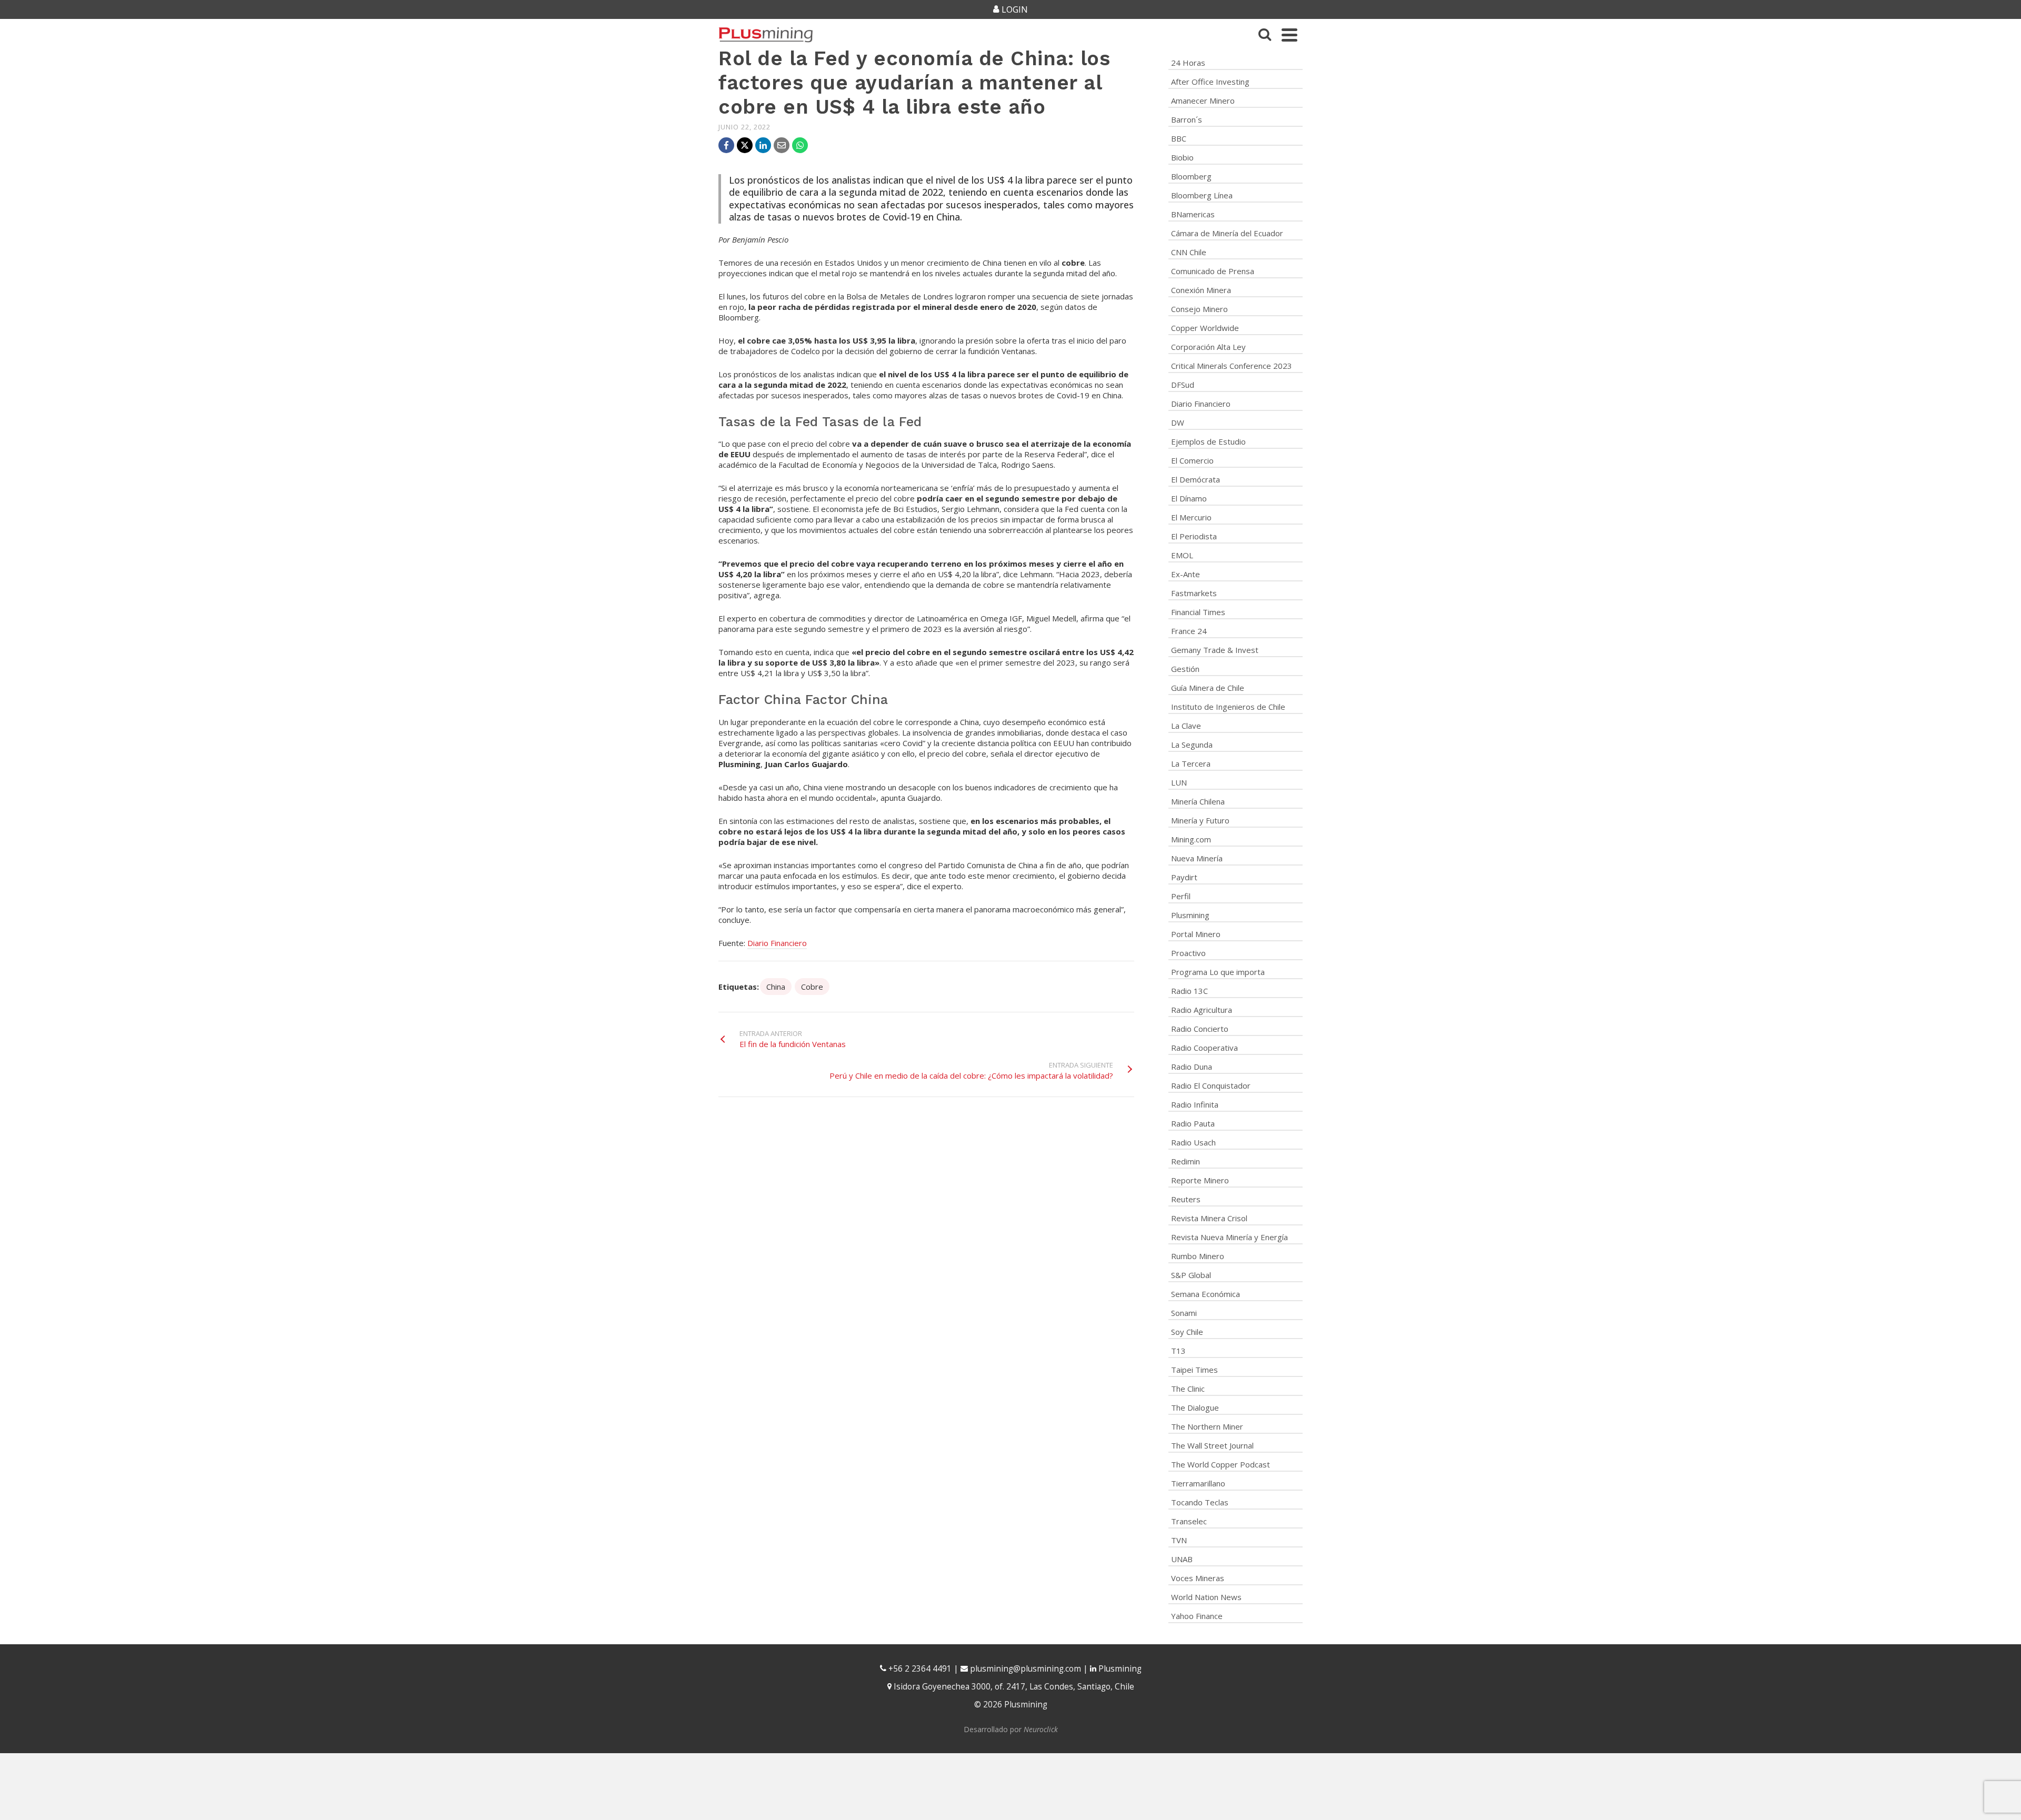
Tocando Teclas (1200, 1502)
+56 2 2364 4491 (919, 1669)
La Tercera (1191, 763)
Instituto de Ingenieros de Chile (1228, 707)
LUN (1179, 782)
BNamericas (1193, 214)
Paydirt (1184, 877)
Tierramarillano (1198, 1483)
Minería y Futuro (1200, 820)
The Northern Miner (1207, 1426)
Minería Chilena (1198, 801)
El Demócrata (1195, 479)
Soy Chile (1187, 1332)
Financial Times (1198, 612)
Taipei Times (1194, 1370)
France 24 (1189, 631)
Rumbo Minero (1198, 1256)
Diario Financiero (777, 943)
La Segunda (1192, 745)
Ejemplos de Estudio (1208, 441)
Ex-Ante (1185, 574)
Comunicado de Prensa (1213, 271)
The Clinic (1188, 1389)
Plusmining (1190, 915)
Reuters (1186, 1199)
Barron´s (1187, 119)
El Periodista (1194, 536)
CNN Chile (1189, 252)
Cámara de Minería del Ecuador (1227, 233)
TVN (1179, 1540)
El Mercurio (1191, 517)
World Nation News (1206, 1597)
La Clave (1186, 726)
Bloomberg (1191, 176)
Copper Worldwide (1205, 328)
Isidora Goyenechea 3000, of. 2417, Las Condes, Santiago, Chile (1013, 1687)
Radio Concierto (1200, 1029)
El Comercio (1192, 460)
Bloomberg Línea (1202, 195)
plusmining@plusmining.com (1025, 1669)
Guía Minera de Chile (1208, 688)
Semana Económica (1205, 1294)
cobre (812, 987)
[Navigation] (1289, 35)
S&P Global (1191, 1275)
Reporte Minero (1200, 1180)
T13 (1178, 1351)
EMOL (1182, 555)
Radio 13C (1189, 991)
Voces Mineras (1198, 1578)
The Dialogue (1195, 1407)
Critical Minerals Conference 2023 (1232, 366)
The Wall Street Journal (1212, 1445)
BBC (1179, 138)
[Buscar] (1265, 35)
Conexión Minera (1201, 290)
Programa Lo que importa (1218, 972)
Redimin (1185, 1161)
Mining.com (1191, 839)
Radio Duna (1192, 1067)
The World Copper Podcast (1220, 1464)
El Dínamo (1189, 498)
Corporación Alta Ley (1208, 347)
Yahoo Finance (1197, 1616)
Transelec (1189, 1521)
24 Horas (1188, 63)
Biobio (1182, 157)
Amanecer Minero (1203, 100)
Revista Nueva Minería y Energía (1229, 1237)
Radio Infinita (1195, 1104)
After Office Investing (1210, 82)
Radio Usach (1193, 1142)
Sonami (1184, 1313)
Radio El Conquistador (1211, 1085)
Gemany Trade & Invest (1215, 650)
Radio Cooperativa (1204, 1048)
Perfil (1181, 896)
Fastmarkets (1194, 593)
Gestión (1185, 669)
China (776, 987)
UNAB (1182, 1559)
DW (1178, 423)
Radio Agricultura (1202, 1010)
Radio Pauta (1193, 1123)
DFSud (1183, 385)
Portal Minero (1196, 934)
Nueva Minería (1197, 858)
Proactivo (1188, 953)
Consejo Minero (1199, 309)
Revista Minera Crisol (1209, 1218)
